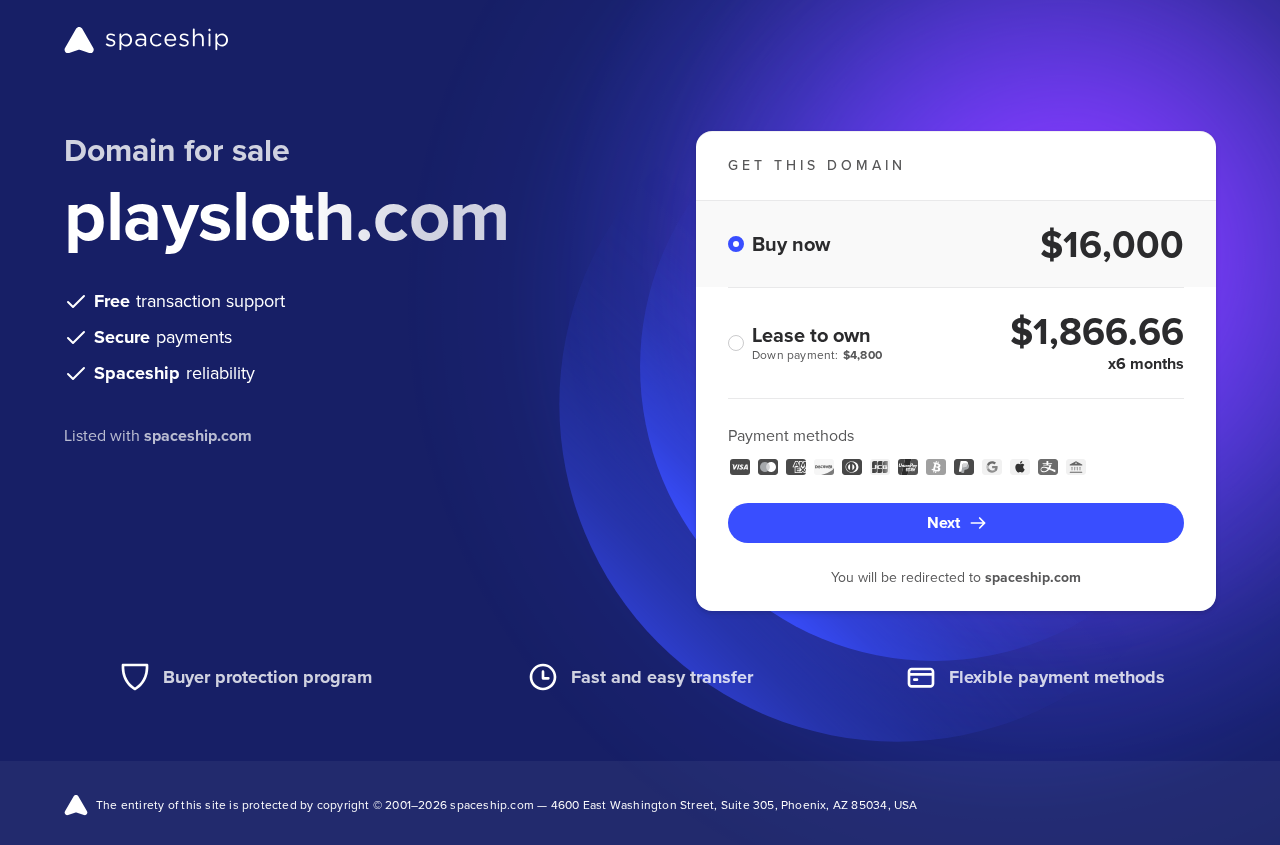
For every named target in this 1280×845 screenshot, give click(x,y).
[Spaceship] (146, 40)
